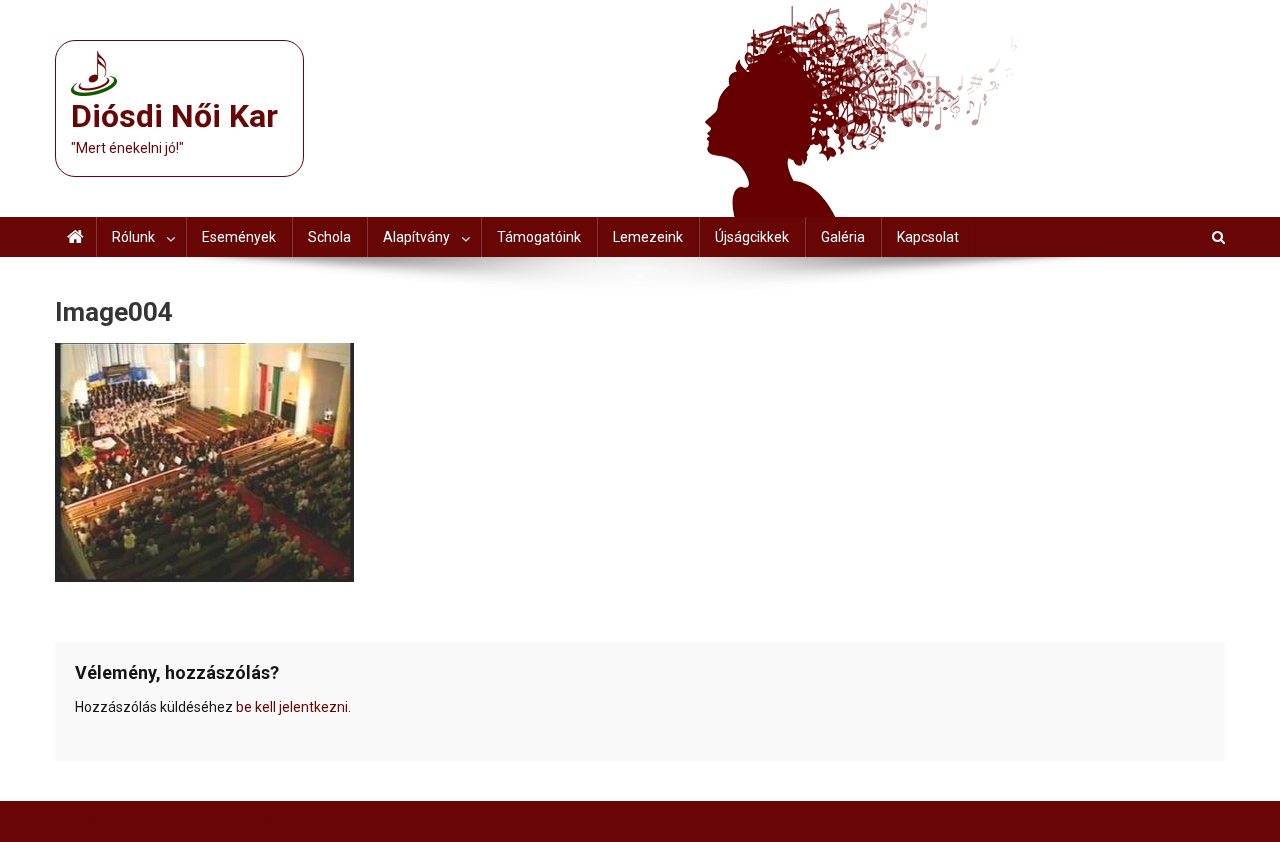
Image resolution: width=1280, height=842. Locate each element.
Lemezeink (648, 237)
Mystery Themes (316, 821)
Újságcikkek (752, 237)
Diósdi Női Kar (174, 116)
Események (239, 237)
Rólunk (133, 237)
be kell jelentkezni (292, 707)
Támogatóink (539, 237)
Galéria (843, 237)
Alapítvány (416, 237)
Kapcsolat (928, 237)
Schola (329, 237)
